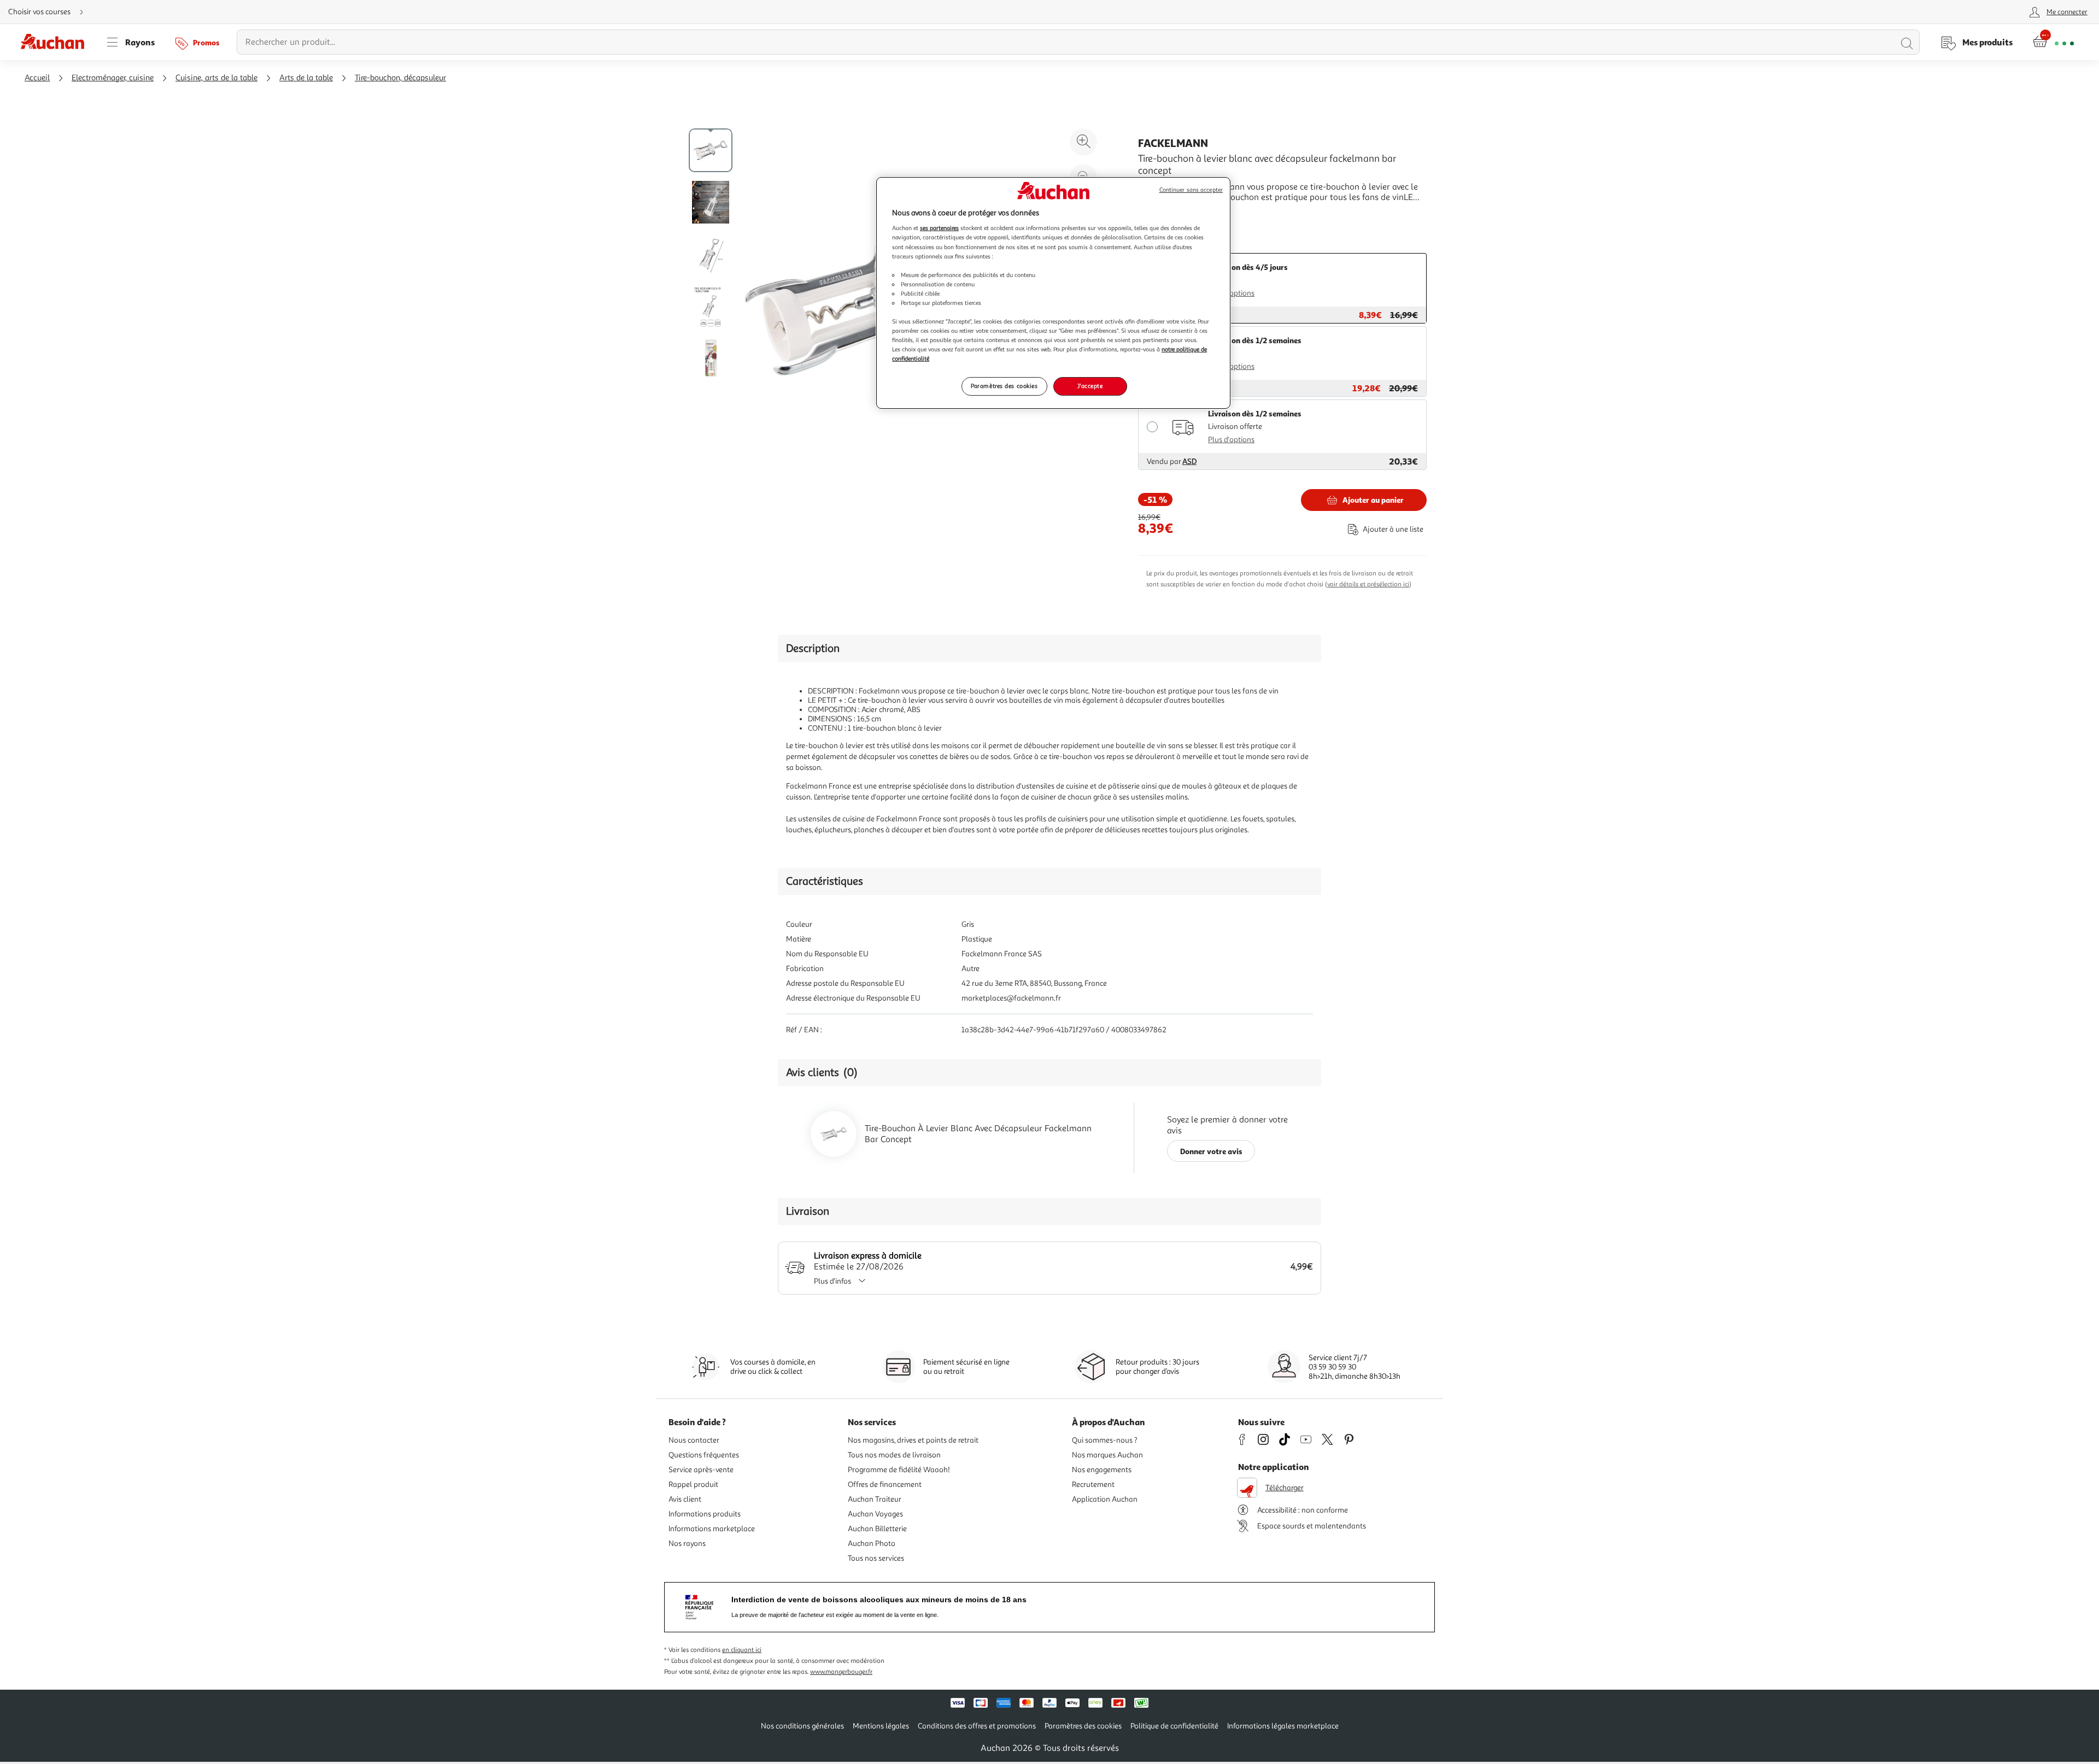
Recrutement (1093, 1484)
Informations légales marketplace (1283, 1726)
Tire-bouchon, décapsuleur (400, 78)
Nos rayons (687, 1543)
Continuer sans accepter (1191, 190)
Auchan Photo (872, 1543)
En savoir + (1159, 214)
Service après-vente (701, 1470)
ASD (1189, 461)
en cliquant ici (742, 1650)
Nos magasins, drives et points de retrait (913, 1440)
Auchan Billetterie (877, 1529)
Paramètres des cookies (1004, 386)
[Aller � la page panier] (2053, 42)
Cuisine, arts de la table (216, 78)
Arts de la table (306, 78)
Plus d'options (1231, 293)
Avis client (685, 1499)
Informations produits (705, 1514)
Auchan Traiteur (875, 1499)
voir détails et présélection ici (1368, 584)
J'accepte (1090, 386)
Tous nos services (876, 1558)
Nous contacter (694, 1440)
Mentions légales (881, 1726)
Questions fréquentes (704, 1455)
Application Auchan (1105, 1499)
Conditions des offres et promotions (977, 1726)
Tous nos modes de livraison (894, 1455)
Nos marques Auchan (1107, 1455)
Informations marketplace (712, 1529)
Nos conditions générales (802, 1726)
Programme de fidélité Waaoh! (899, 1470)
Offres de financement (885, 1484)
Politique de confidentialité (1174, 1726)
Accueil (37, 78)
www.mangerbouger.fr (841, 1672)
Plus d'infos (832, 1281)
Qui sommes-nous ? (1105, 1440)
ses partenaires (939, 228)
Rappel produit (693, 1484)
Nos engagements (1102, 1470)
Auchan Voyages (875, 1514)
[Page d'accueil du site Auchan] (56, 42)
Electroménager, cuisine (113, 78)
